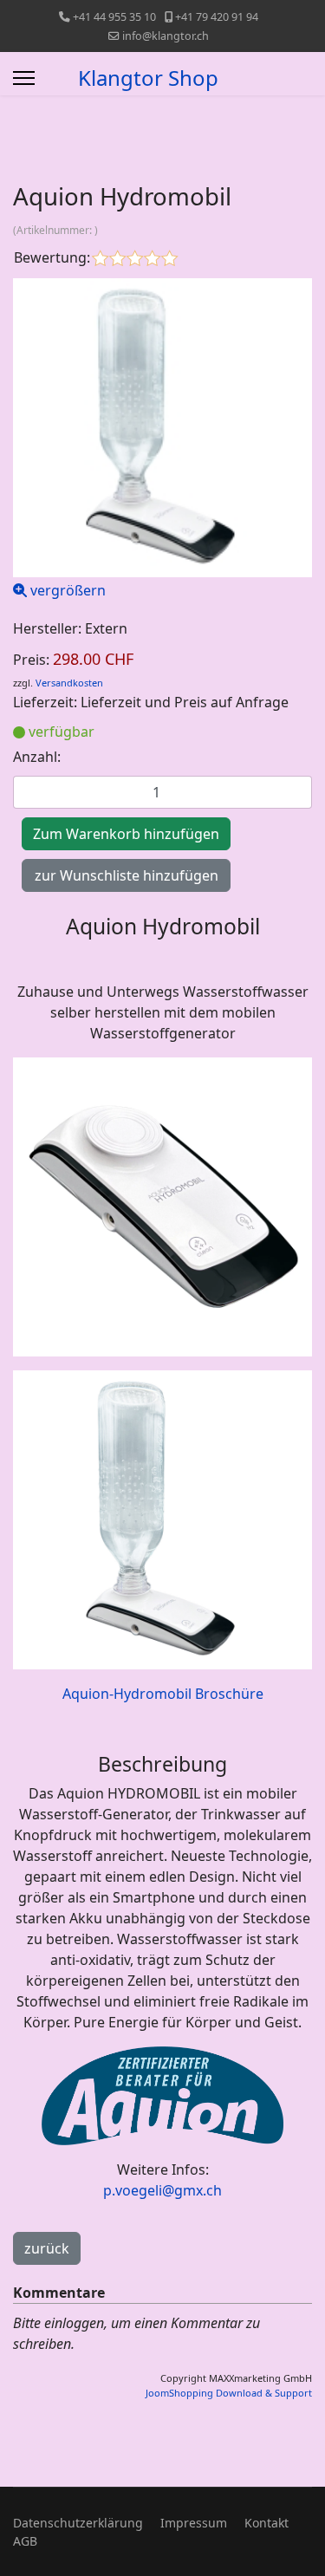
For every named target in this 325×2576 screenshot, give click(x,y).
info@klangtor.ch (166, 36)
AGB (25, 2541)
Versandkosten (69, 683)
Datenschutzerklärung (78, 2523)
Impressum (194, 2523)
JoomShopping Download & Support (229, 2393)
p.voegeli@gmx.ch (162, 2190)
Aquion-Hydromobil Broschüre (163, 1694)
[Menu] (24, 78)
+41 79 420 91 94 (217, 17)
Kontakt (266, 2523)
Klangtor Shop (148, 78)
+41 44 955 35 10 (114, 17)
